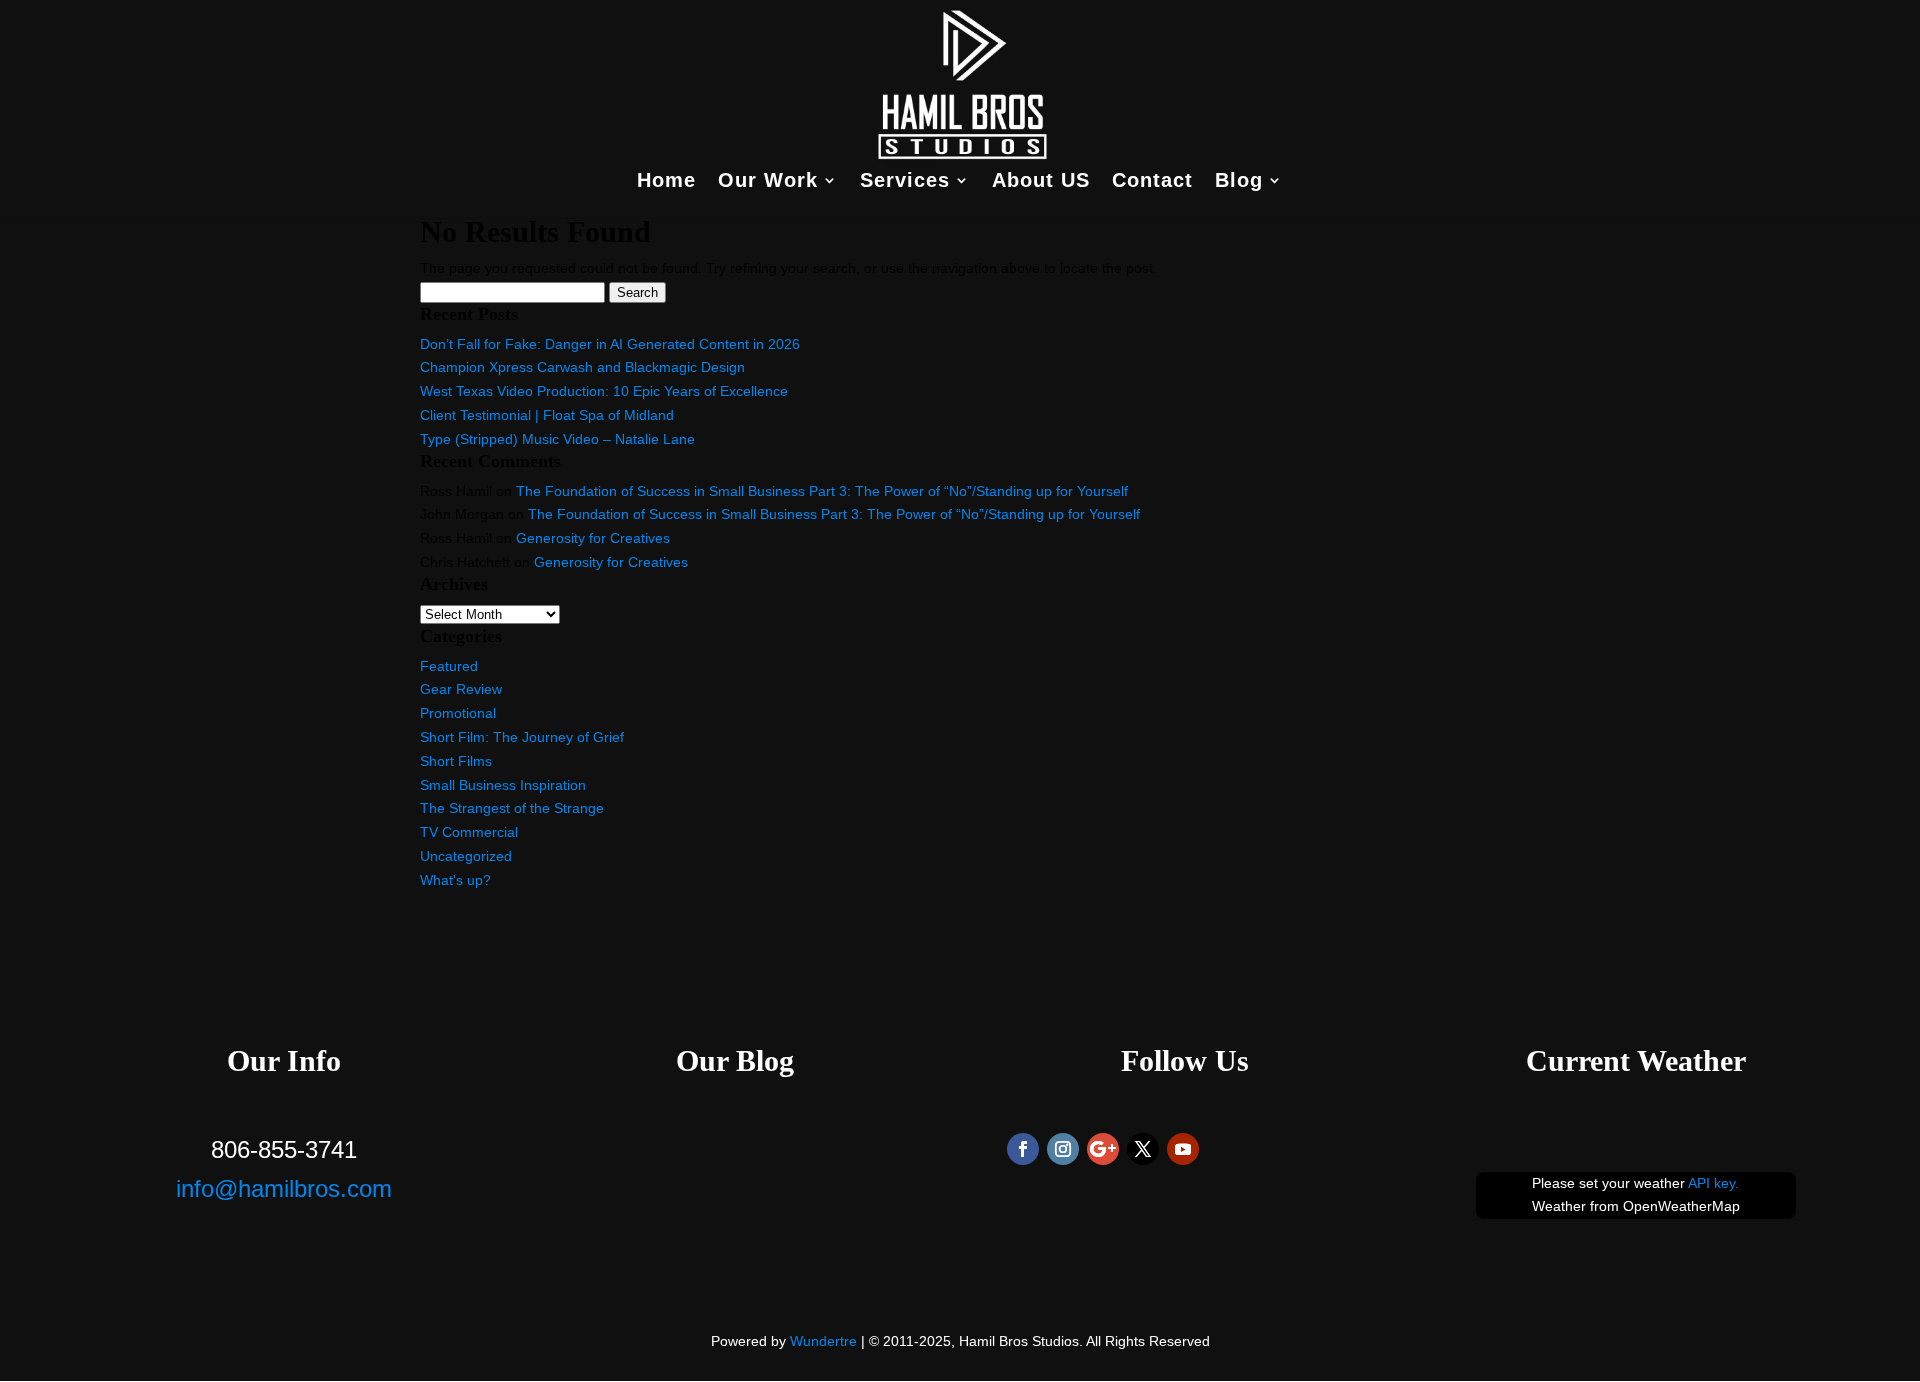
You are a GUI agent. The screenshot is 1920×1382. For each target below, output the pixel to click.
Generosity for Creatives (593, 538)
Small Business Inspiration (503, 785)
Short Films (456, 761)
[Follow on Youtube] (1183, 1149)
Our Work (768, 182)
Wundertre (823, 1341)
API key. (1713, 1183)
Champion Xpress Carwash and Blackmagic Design (582, 367)
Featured (449, 666)
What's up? (455, 880)
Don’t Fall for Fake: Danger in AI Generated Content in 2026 (610, 344)
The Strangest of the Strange (512, 808)
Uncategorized (466, 856)
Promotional (458, 713)
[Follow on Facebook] (1023, 1149)
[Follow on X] (1143, 1149)
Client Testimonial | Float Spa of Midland (547, 415)
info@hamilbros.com (284, 1188)
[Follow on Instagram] (1063, 1149)
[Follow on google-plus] (1103, 1149)
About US (1041, 182)
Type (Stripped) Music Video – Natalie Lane (557, 439)
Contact (1152, 182)
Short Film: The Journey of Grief (522, 737)
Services (905, 182)
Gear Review (461, 689)
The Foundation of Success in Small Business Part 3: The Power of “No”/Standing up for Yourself (822, 491)
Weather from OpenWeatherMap (1636, 1206)
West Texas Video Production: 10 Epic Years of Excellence (604, 391)
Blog (1239, 182)
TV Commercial (469, 832)
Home (666, 182)
